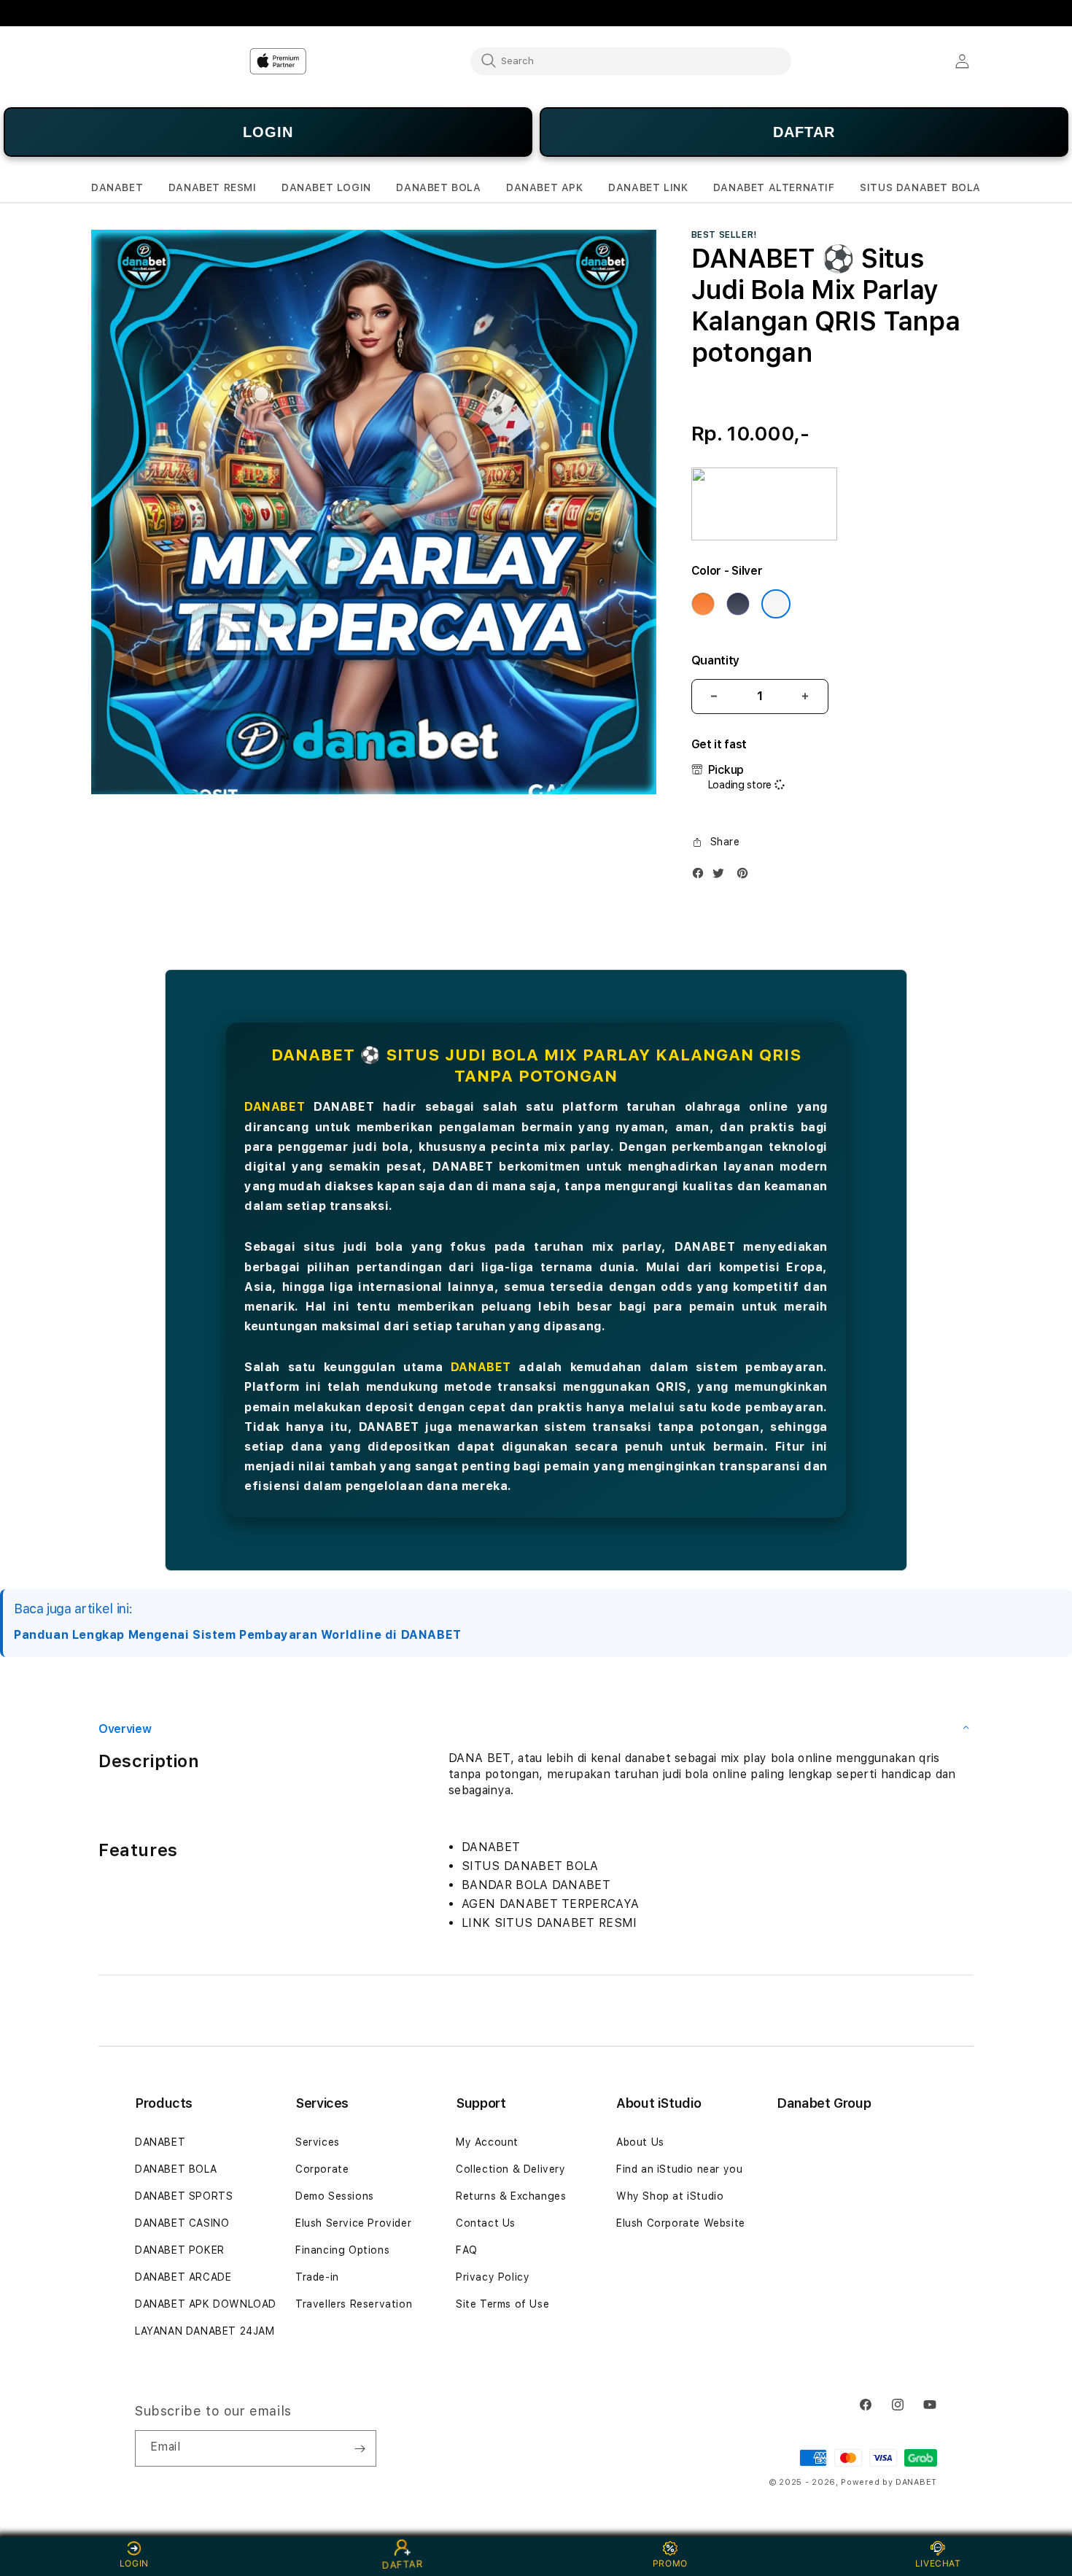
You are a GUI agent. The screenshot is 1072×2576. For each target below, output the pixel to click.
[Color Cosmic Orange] (703, 604)
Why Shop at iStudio (670, 2196)
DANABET (275, 1107)
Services (318, 2142)
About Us (640, 2142)
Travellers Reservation (354, 2304)
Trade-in (317, 2277)
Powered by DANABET (889, 2482)
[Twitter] (722, 876)
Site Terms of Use (502, 2304)
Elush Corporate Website (681, 2223)
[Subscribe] (360, 2448)
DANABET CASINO (182, 2223)
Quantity (715, 660)
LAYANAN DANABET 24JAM (205, 2331)
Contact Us (486, 2223)
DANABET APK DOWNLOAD (206, 2304)
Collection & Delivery (511, 2169)
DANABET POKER (180, 2250)
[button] (117, 188)
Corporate (322, 2169)
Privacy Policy (493, 2277)
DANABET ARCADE (183, 2277)
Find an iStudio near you (679, 2169)
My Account (487, 2142)
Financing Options (342, 2250)
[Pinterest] (746, 876)
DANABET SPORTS (184, 2196)
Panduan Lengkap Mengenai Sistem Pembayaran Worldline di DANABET (238, 1635)
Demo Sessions (335, 2196)
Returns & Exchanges (511, 2196)
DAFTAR (804, 132)
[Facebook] (702, 876)
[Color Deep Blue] (738, 604)
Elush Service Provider (353, 2223)
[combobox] (631, 61)
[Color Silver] (776, 604)
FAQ (467, 2250)
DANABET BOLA (176, 2169)
